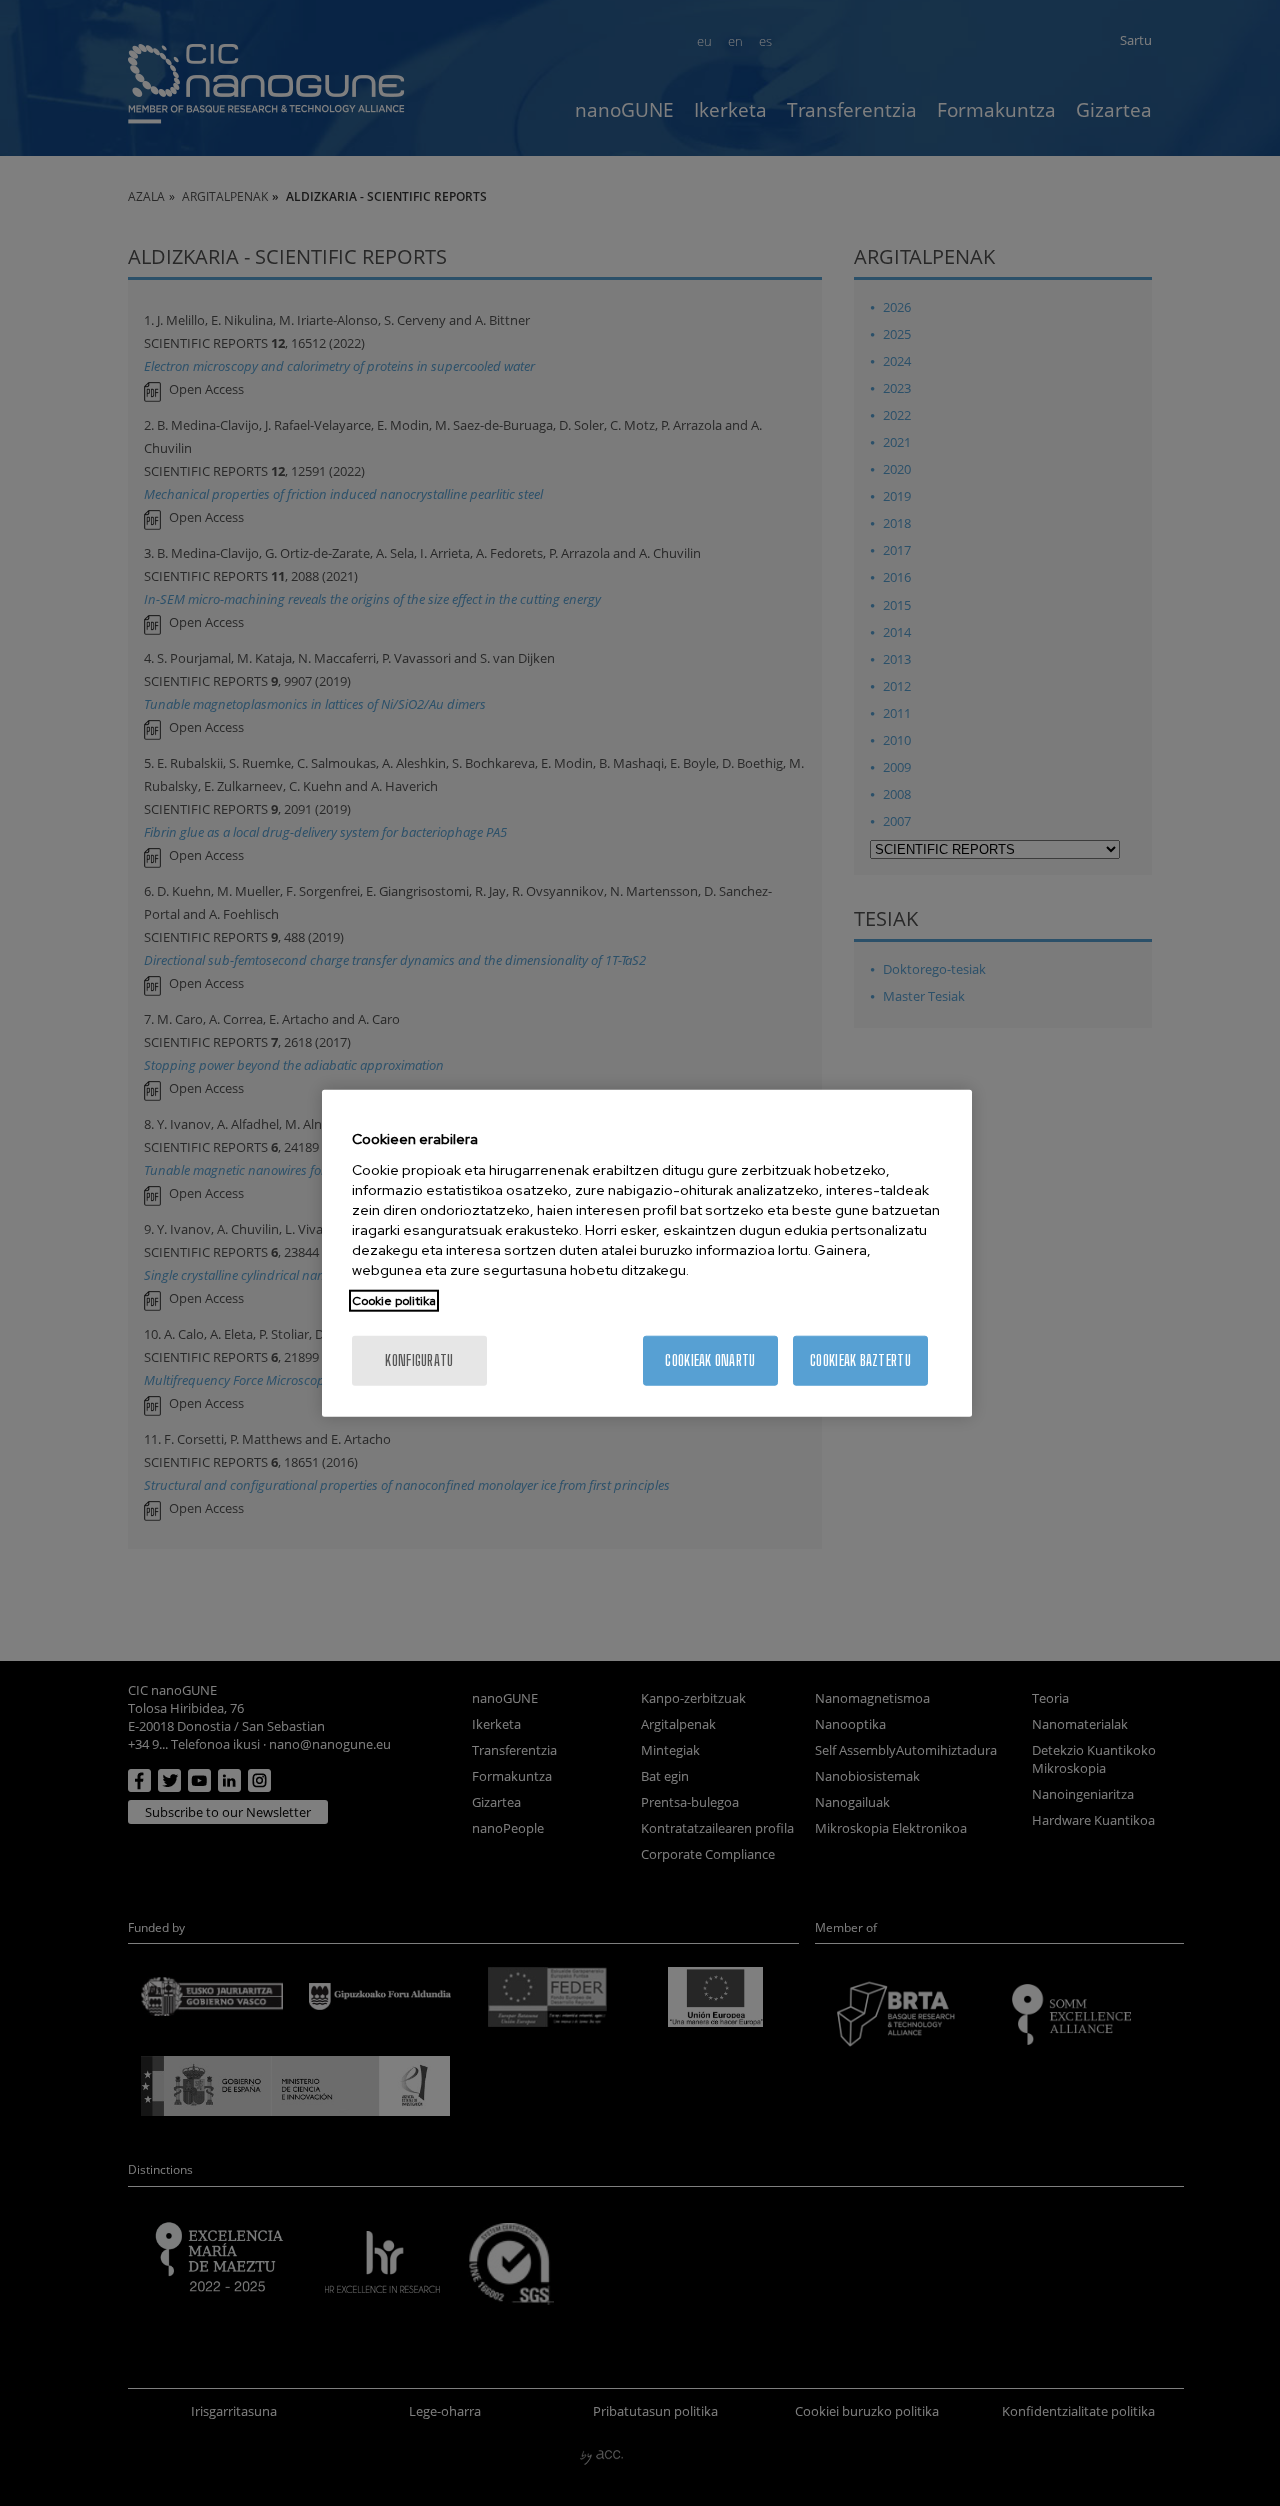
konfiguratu (419, 1359)
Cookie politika (394, 1300)
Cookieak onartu (710, 1359)
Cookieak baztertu (860, 1359)
